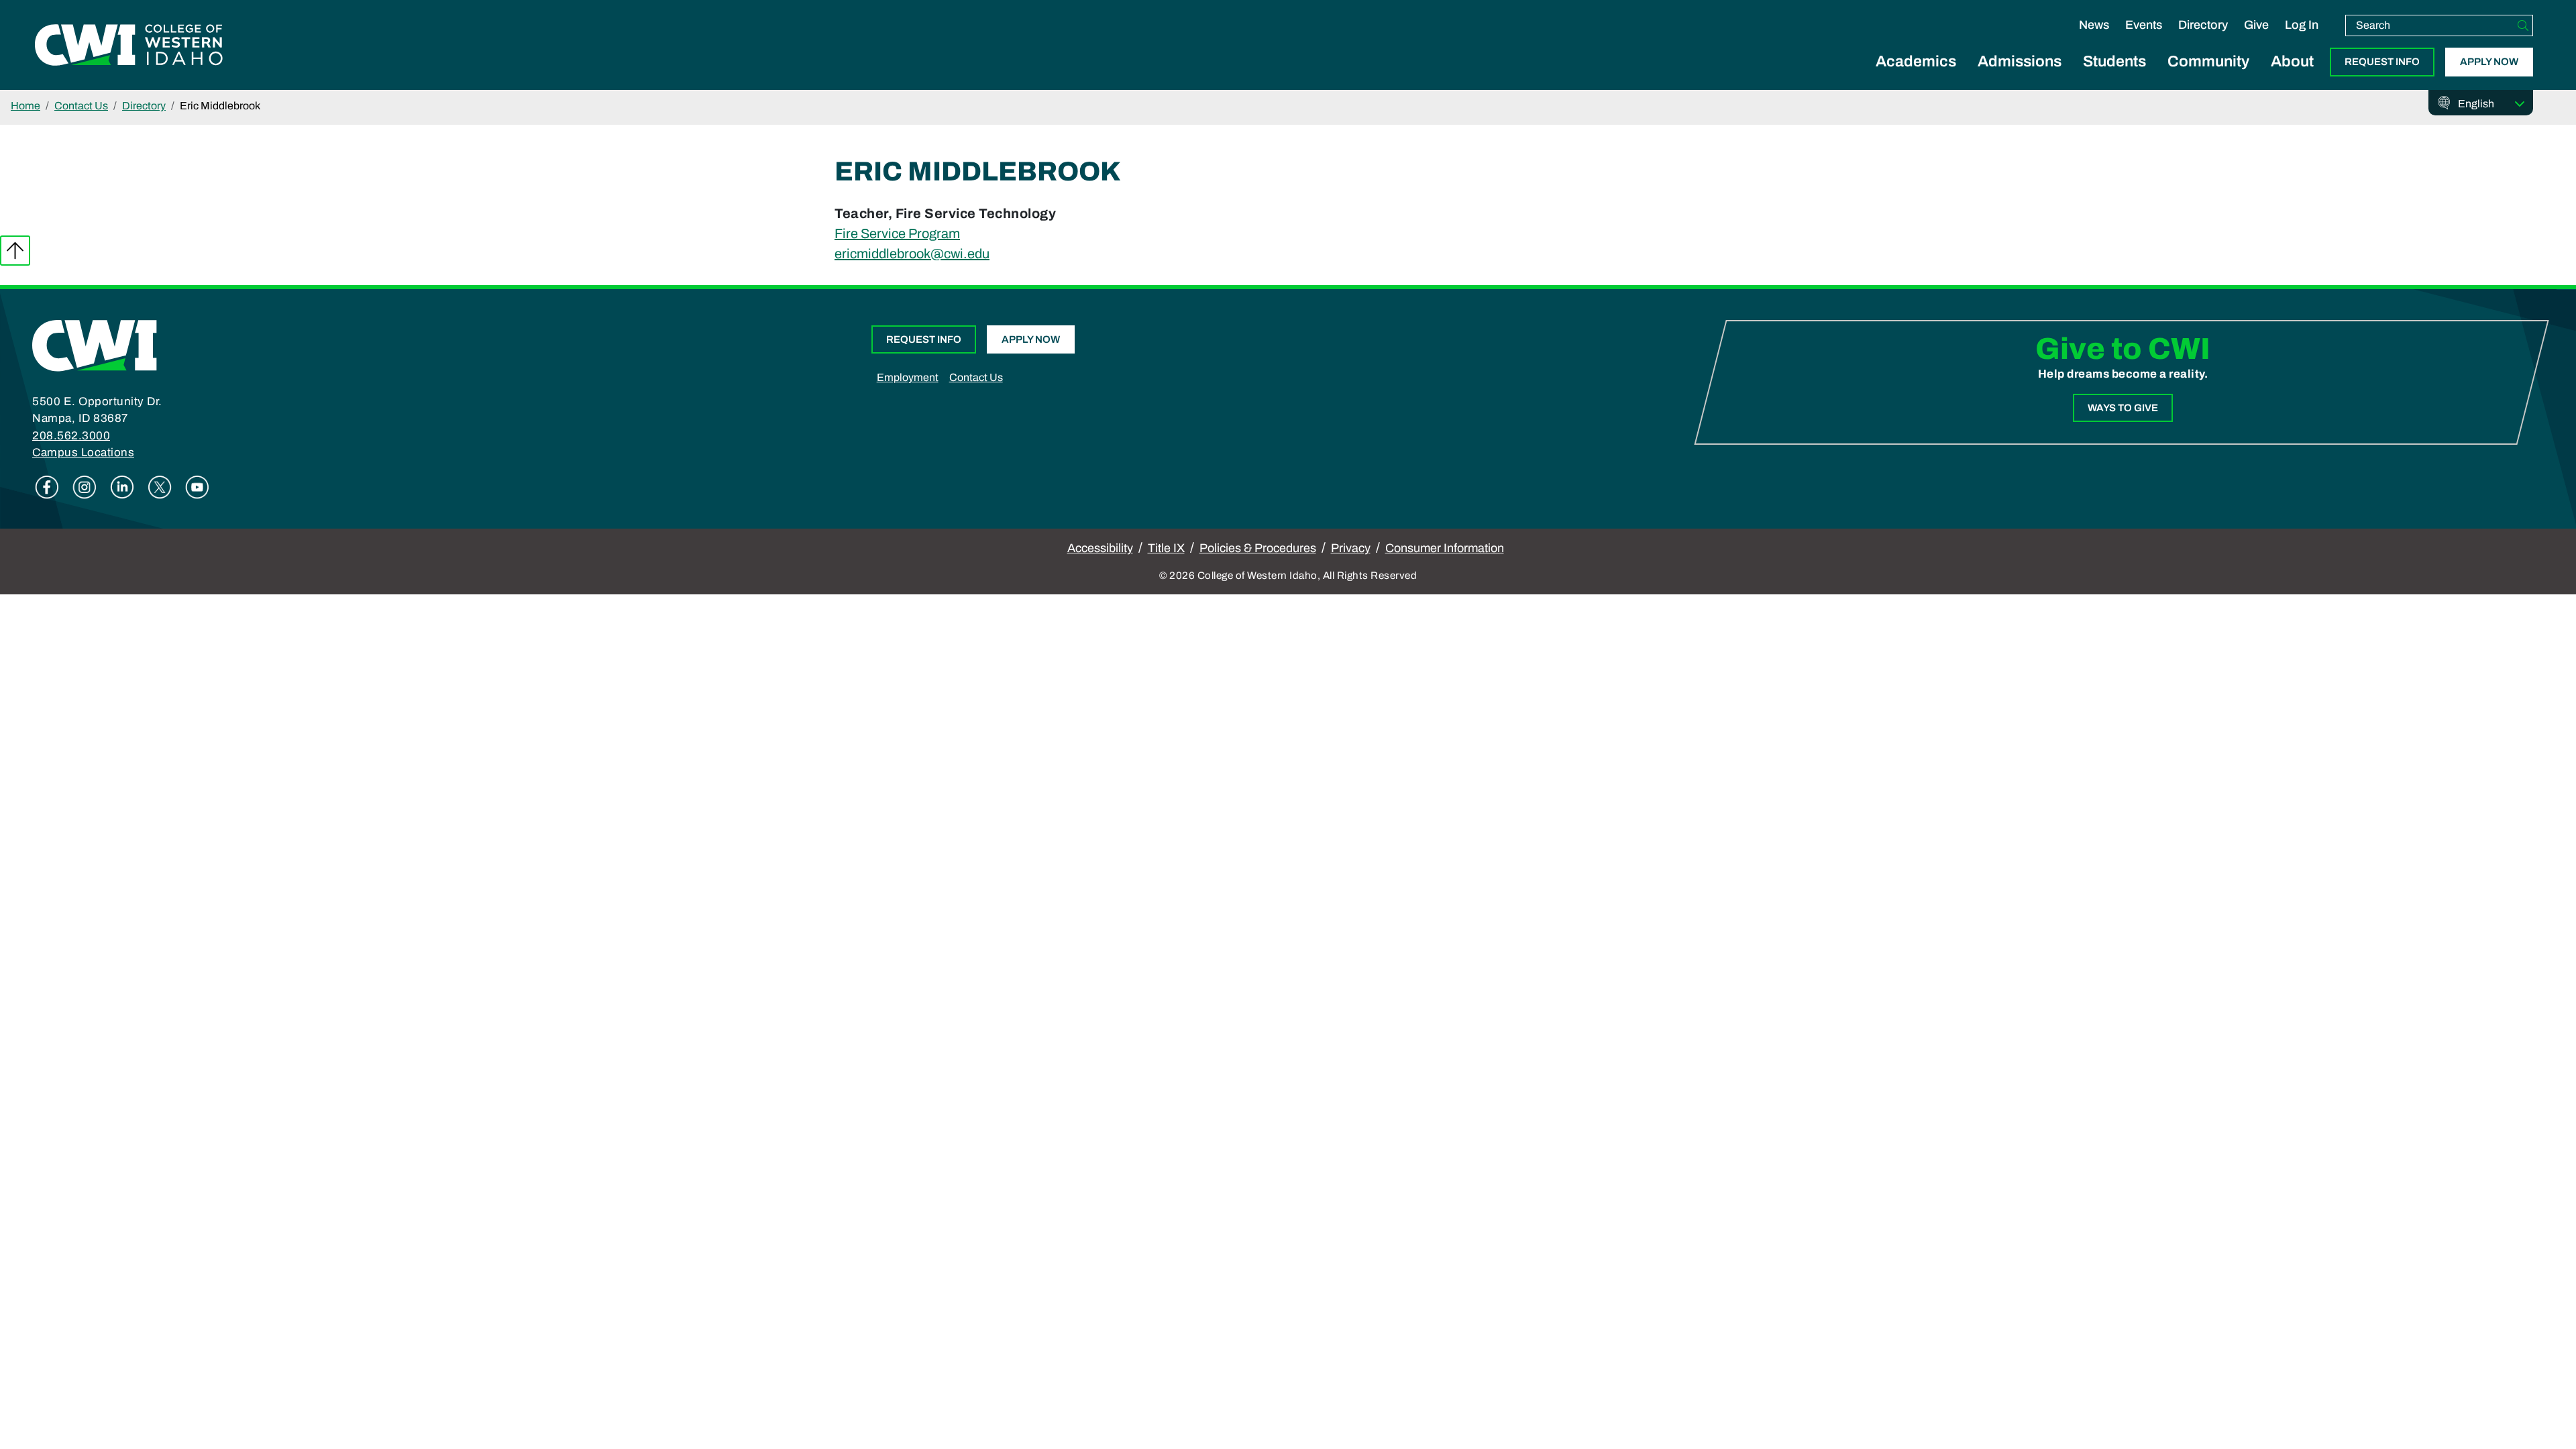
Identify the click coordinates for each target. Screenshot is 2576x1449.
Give (2256, 25)
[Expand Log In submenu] (2302, 39)
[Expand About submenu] (2292, 76)
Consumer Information (1445, 548)
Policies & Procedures (1258, 548)
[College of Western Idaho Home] (129, 45)
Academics (1916, 61)
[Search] (2523, 25)
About (2292, 61)
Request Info (2382, 62)
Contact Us (81, 106)
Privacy (1351, 548)
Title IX (1166, 548)
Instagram (85, 487)
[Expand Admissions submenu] (2020, 76)
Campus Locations (83, 452)
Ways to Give (2123, 408)
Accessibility (1100, 548)
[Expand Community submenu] (2208, 76)
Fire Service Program (897, 233)
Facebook (47, 487)
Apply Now (2489, 62)
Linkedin (122, 487)
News (2094, 25)
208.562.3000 (71, 436)
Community (2208, 61)
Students (2114, 61)
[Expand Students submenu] (2114, 76)
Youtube (197, 487)
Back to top (15, 251)
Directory (2203, 25)
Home (25, 106)
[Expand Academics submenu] (1916, 76)
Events (2144, 25)
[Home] (95, 345)
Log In (2302, 25)
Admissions (2020, 61)
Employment (908, 377)
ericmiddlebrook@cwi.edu (912, 254)
